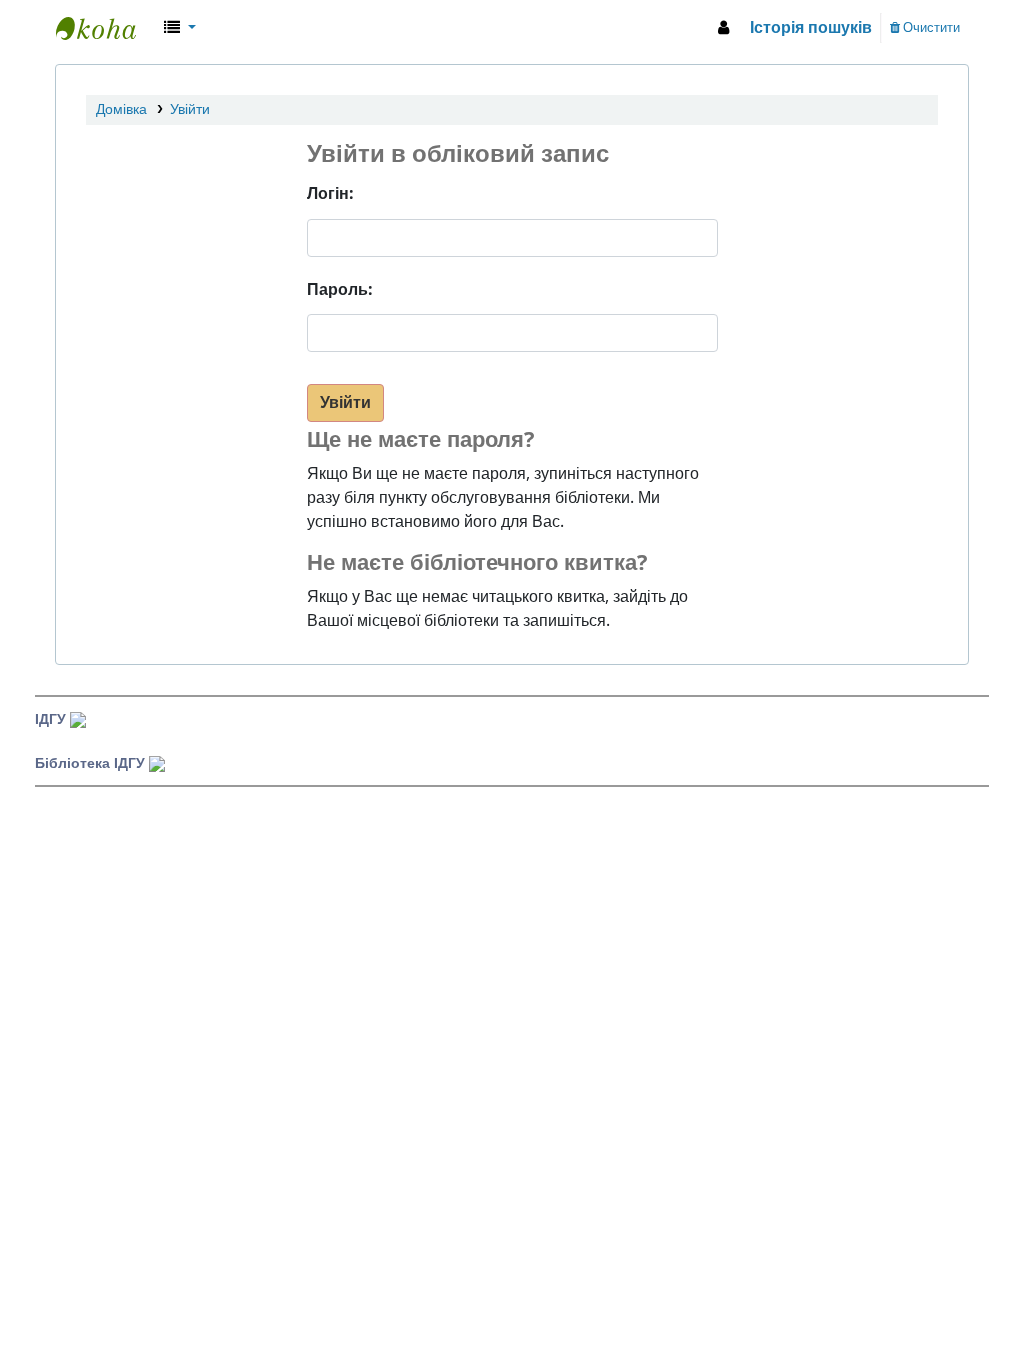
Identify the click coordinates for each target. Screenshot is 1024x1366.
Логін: (330, 194)
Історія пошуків (811, 28)
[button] (180, 28)
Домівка (121, 109)
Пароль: (340, 290)
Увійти (190, 109)
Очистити (930, 27)
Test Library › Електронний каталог (106, 28)
